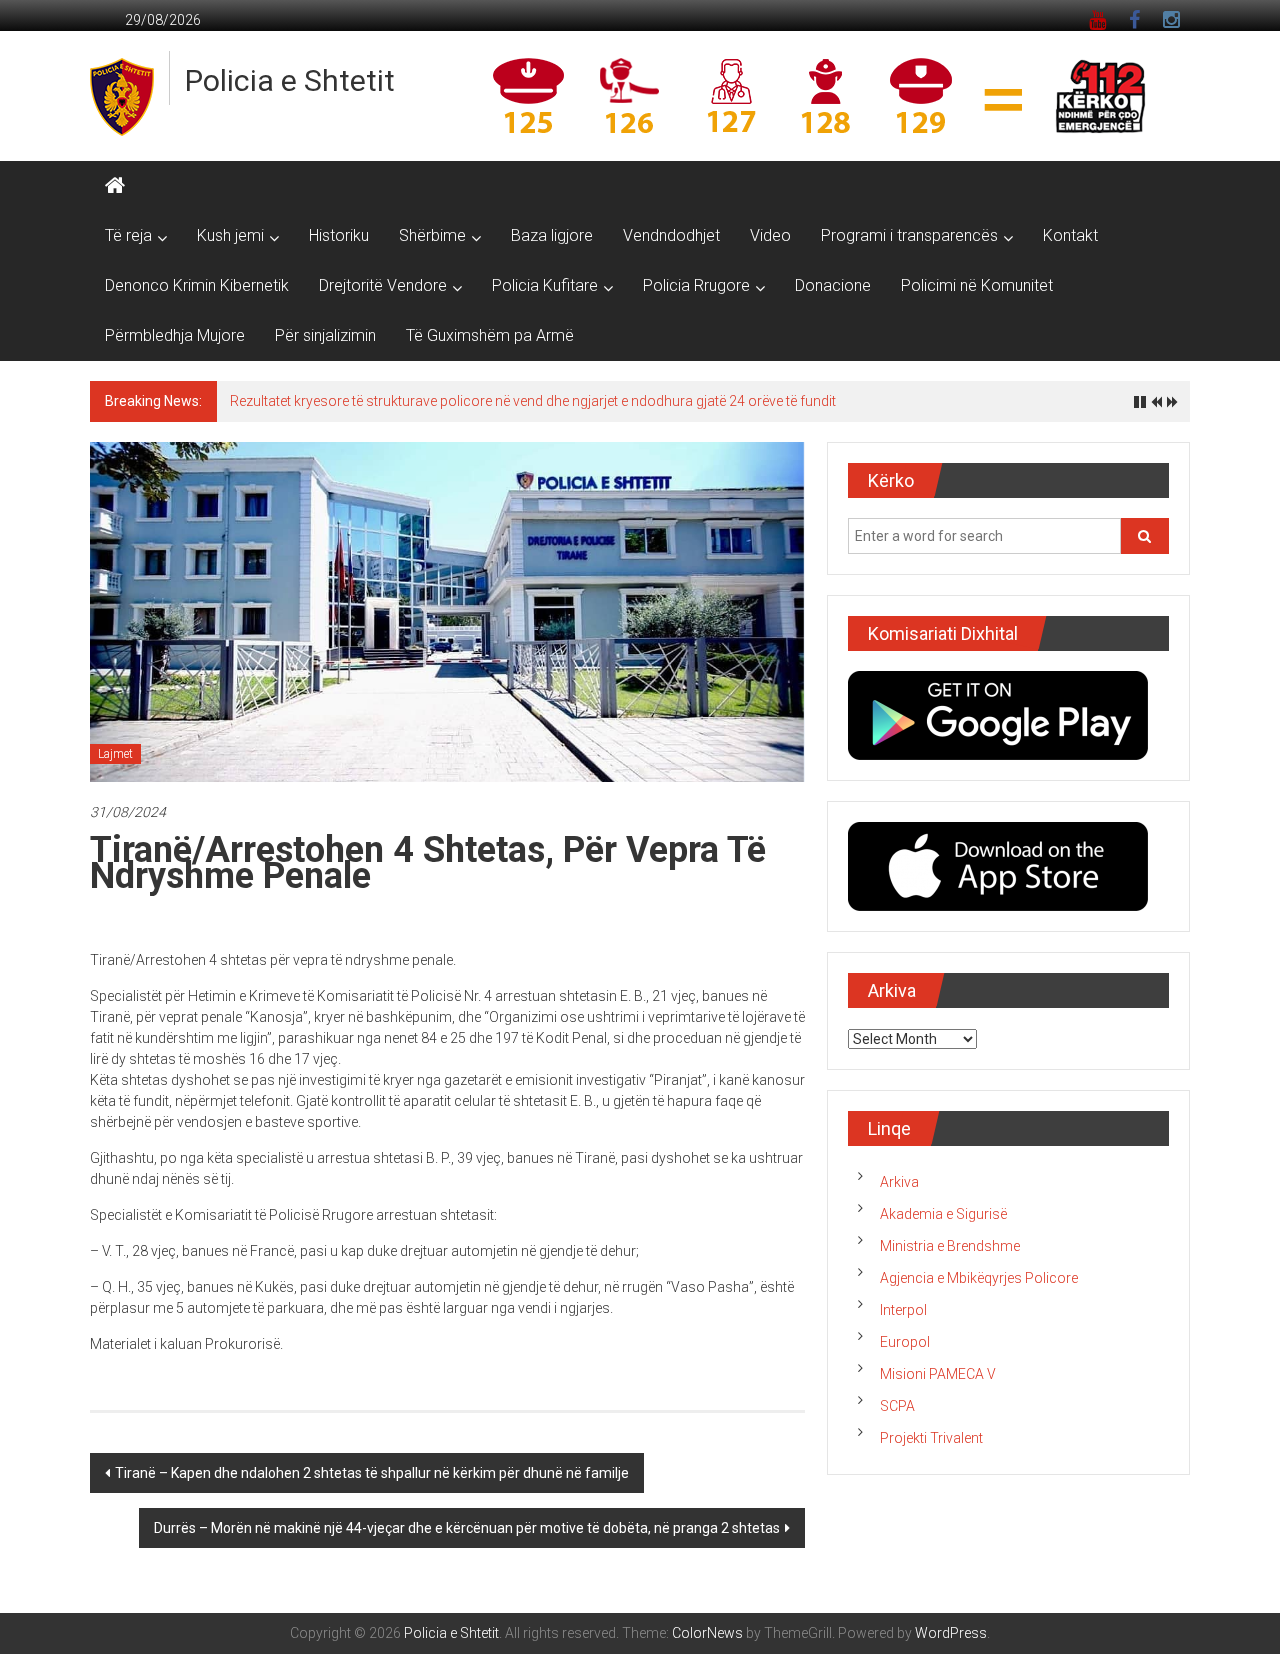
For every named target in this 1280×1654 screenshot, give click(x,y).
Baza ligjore (552, 235)
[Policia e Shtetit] (115, 186)
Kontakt (1070, 235)
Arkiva (899, 1182)
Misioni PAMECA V (938, 1374)
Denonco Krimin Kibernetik (197, 285)
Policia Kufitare (545, 285)
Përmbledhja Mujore (175, 335)
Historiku (339, 235)
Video (770, 235)
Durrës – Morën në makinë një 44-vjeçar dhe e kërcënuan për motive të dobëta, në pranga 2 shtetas (467, 1528)
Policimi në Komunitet (977, 285)
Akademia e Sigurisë (943, 1214)
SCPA (897, 1406)
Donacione (833, 285)
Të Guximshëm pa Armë (490, 335)
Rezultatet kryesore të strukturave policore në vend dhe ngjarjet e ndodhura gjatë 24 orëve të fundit (533, 401)
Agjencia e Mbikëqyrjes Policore (979, 1278)
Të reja (128, 235)
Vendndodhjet (671, 235)
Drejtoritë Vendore (383, 285)
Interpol (903, 1310)
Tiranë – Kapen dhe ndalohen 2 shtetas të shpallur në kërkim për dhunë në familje (372, 1473)
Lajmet (115, 754)
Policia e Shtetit (290, 80)
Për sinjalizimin (325, 335)
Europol (905, 1342)
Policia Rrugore (696, 285)
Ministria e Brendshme (950, 1246)
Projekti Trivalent (931, 1438)
